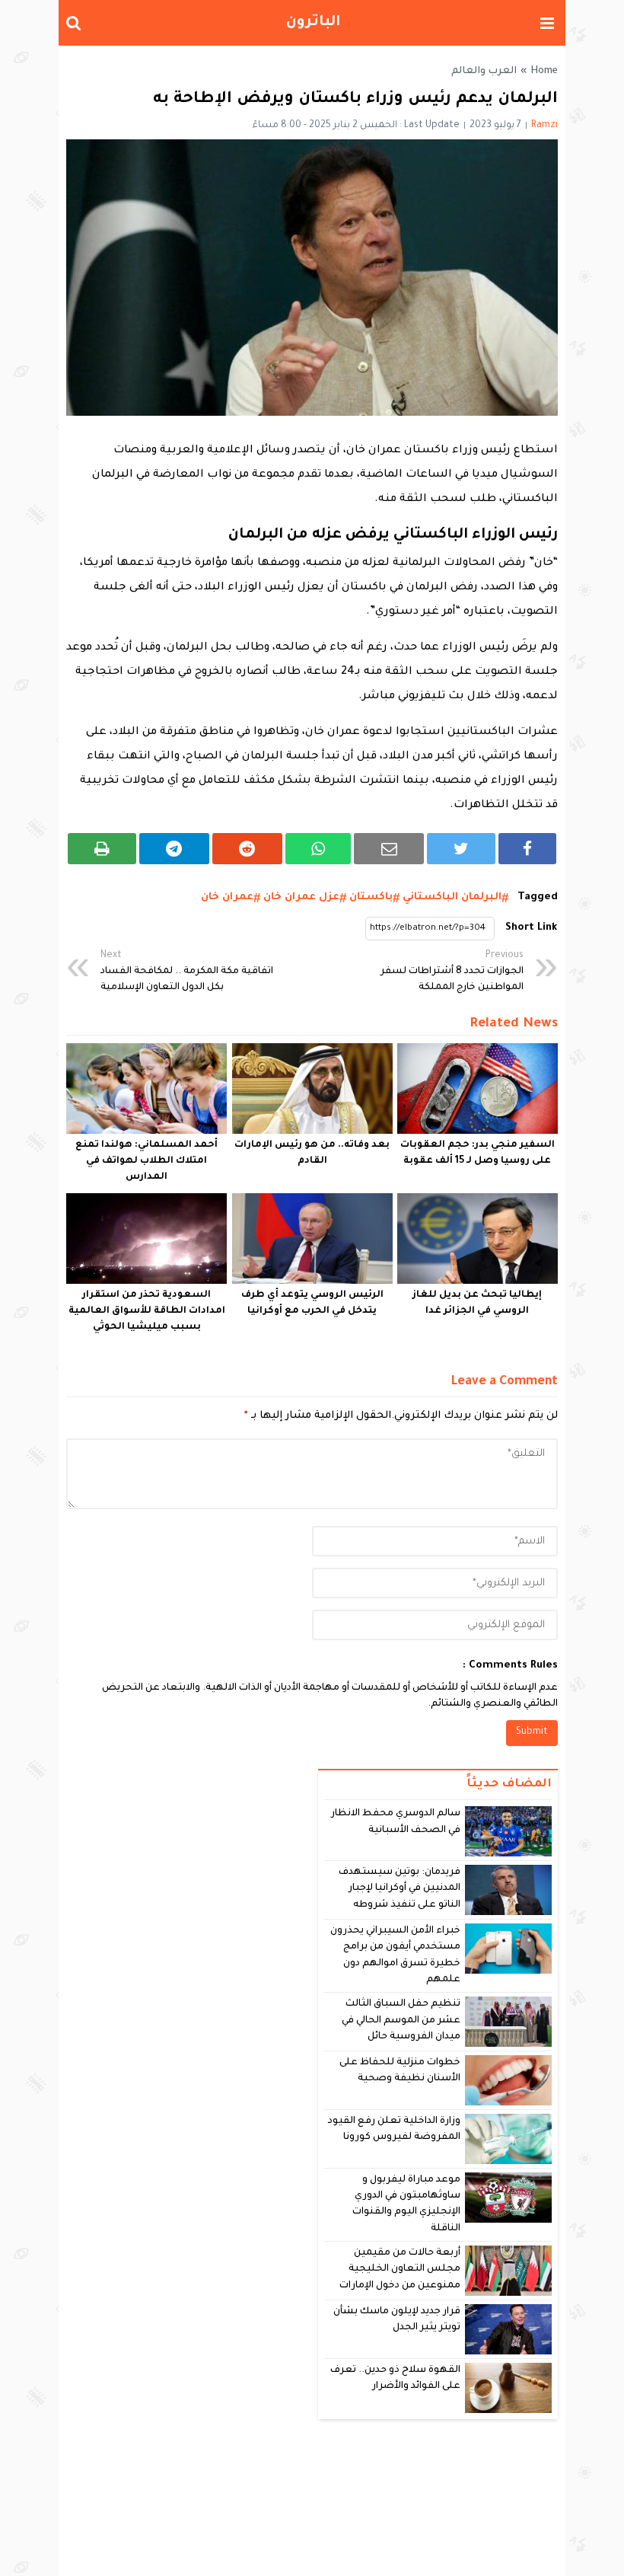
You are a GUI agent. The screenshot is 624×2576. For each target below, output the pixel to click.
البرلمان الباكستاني (452, 897)
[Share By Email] (389, 849)
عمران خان (227, 897)
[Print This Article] (102, 849)
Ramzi (544, 126)
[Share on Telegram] (174, 849)
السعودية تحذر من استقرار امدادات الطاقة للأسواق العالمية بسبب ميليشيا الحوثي (147, 1311)
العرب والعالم (484, 72)
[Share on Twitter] (461, 849)
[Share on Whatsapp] (318, 849)
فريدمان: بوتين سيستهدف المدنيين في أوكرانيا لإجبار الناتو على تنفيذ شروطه (400, 1889)
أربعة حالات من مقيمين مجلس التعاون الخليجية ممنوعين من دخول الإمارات (400, 2270)
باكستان (371, 897)
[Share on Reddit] (247, 849)
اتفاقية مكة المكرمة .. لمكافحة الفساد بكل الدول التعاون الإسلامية (187, 972)
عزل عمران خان (301, 897)
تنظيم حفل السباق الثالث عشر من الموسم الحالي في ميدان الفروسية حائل (401, 2021)
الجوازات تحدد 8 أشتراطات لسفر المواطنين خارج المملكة (452, 972)
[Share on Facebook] (527, 849)
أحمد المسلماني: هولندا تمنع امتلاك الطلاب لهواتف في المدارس (146, 1161)
